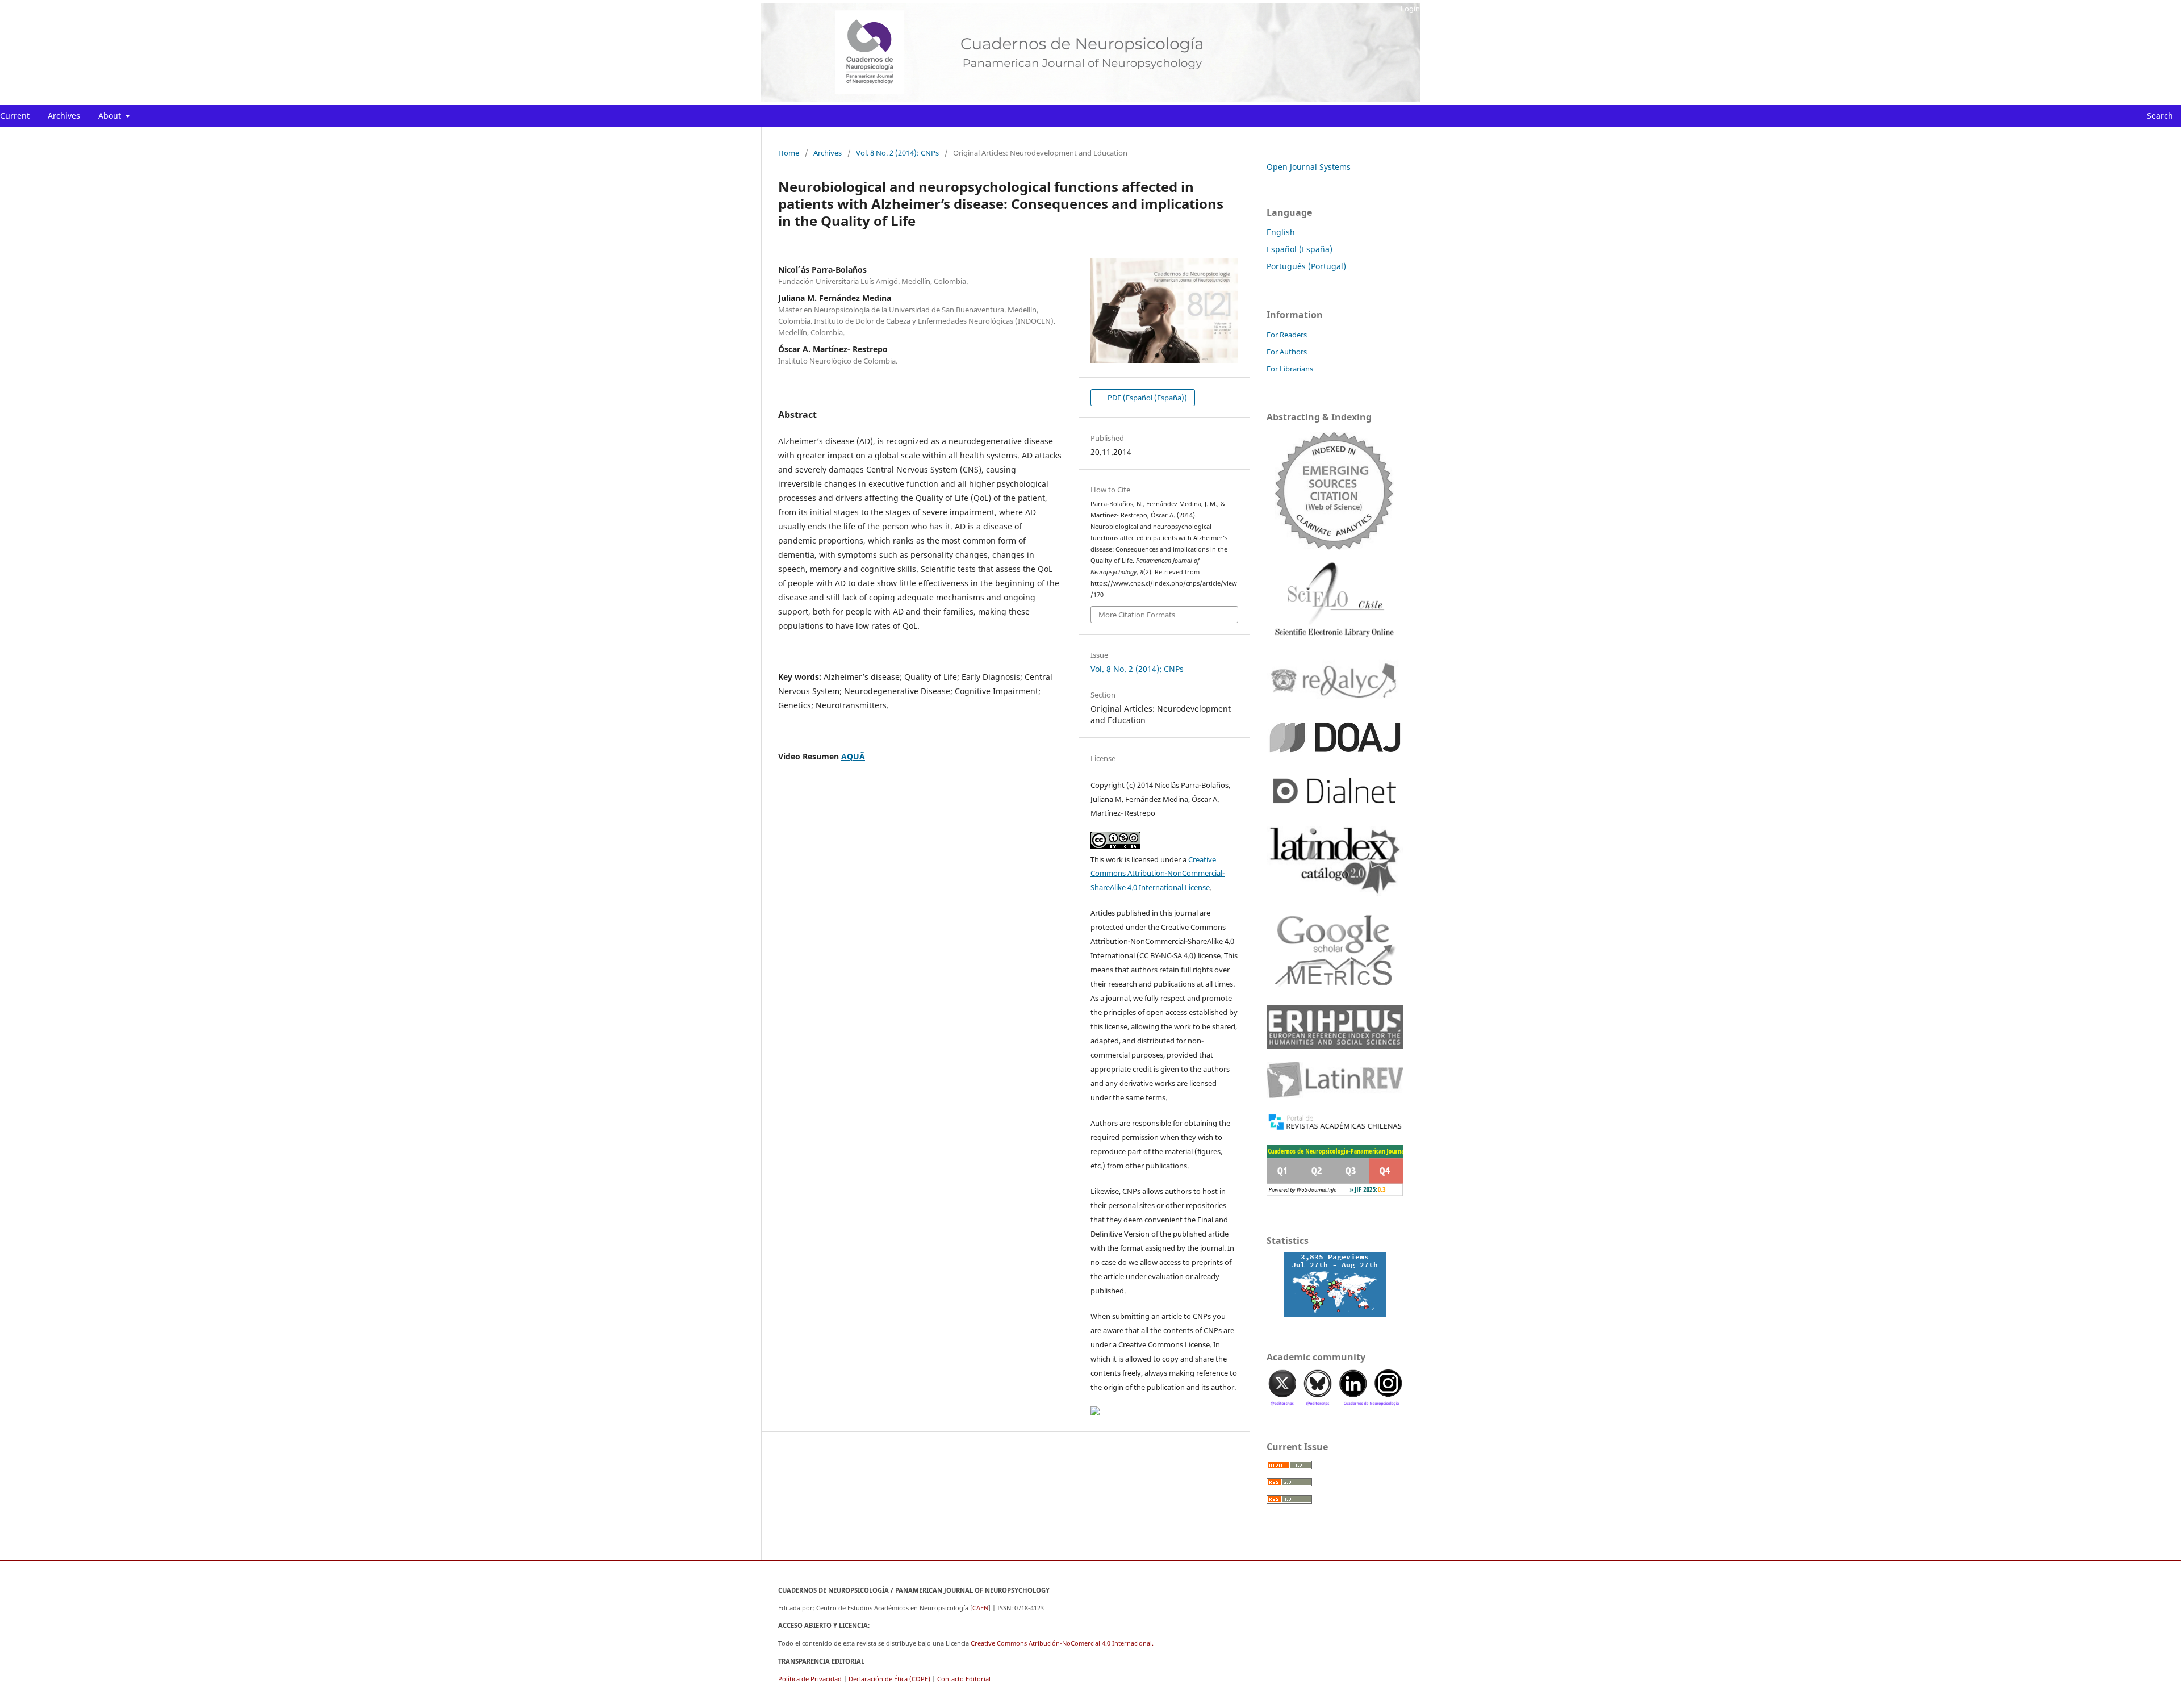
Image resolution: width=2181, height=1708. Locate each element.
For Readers (1287, 335)
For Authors (1287, 352)
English (1281, 232)
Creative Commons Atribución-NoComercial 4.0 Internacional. (1062, 1643)
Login (1410, 9)
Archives (64, 116)
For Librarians (1290, 369)
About (111, 116)
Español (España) (1300, 249)
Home (789, 153)
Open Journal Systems (1309, 167)
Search (2159, 116)
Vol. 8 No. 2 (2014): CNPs (897, 153)
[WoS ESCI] (1335, 490)
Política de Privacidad (810, 1679)
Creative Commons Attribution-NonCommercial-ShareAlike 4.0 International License (1158, 874)
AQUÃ (853, 756)
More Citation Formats (1137, 615)
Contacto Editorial (964, 1679)
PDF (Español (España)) (1146, 398)
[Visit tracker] (1335, 1285)
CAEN (980, 1608)
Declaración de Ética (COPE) (889, 1679)
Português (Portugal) (1306, 266)
